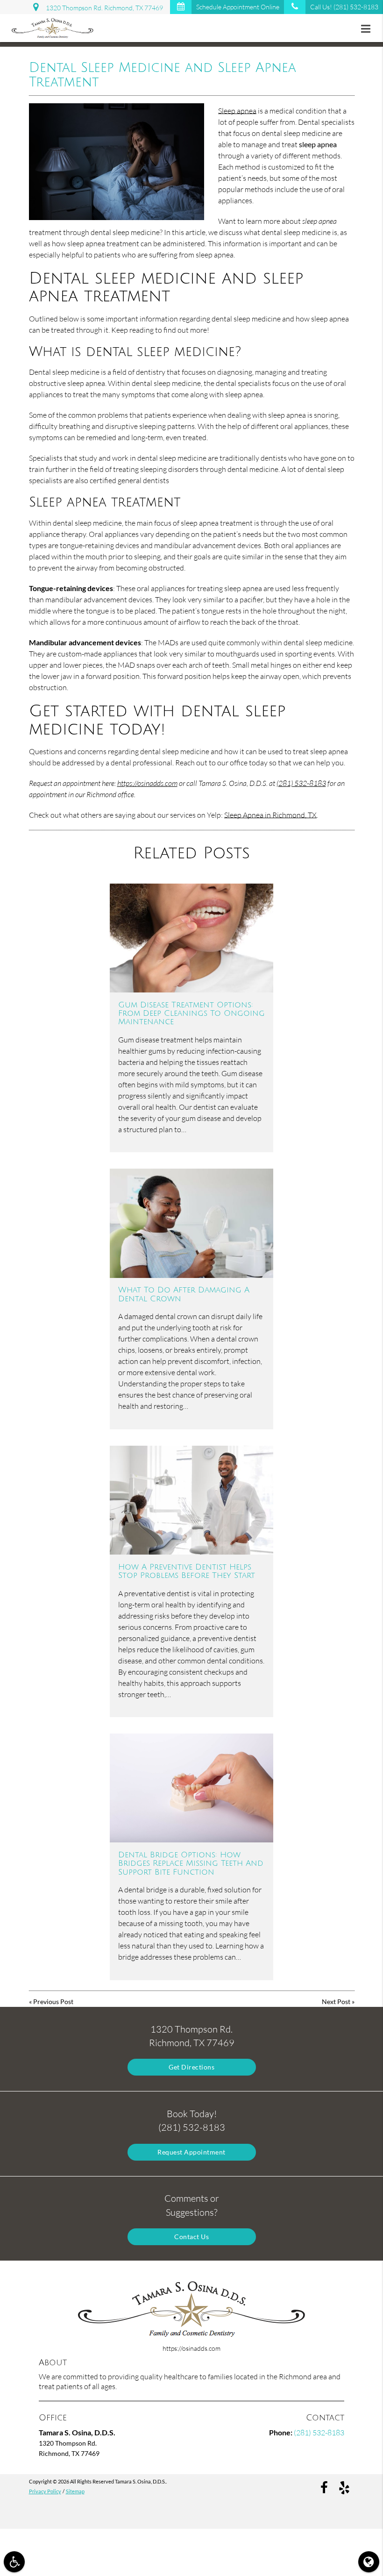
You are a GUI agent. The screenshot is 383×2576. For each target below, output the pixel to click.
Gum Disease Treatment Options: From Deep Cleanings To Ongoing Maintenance (191, 1014)
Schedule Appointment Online (238, 7)
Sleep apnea (237, 111)
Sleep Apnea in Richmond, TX (270, 815)
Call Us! (344, 7)
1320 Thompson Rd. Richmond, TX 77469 (103, 8)
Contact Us (191, 2237)
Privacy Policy (45, 2491)
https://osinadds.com (147, 783)
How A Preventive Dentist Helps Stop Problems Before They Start (187, 1571)
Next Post (336, 2002)
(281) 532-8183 (301, 783)
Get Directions (191, 2067)
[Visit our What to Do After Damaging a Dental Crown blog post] (191, 1223)
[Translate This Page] (369, 2562)
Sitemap (75, 2491)
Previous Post (53, 2002)
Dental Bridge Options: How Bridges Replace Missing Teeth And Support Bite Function (191, 1864)
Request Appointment (191, 2152)
